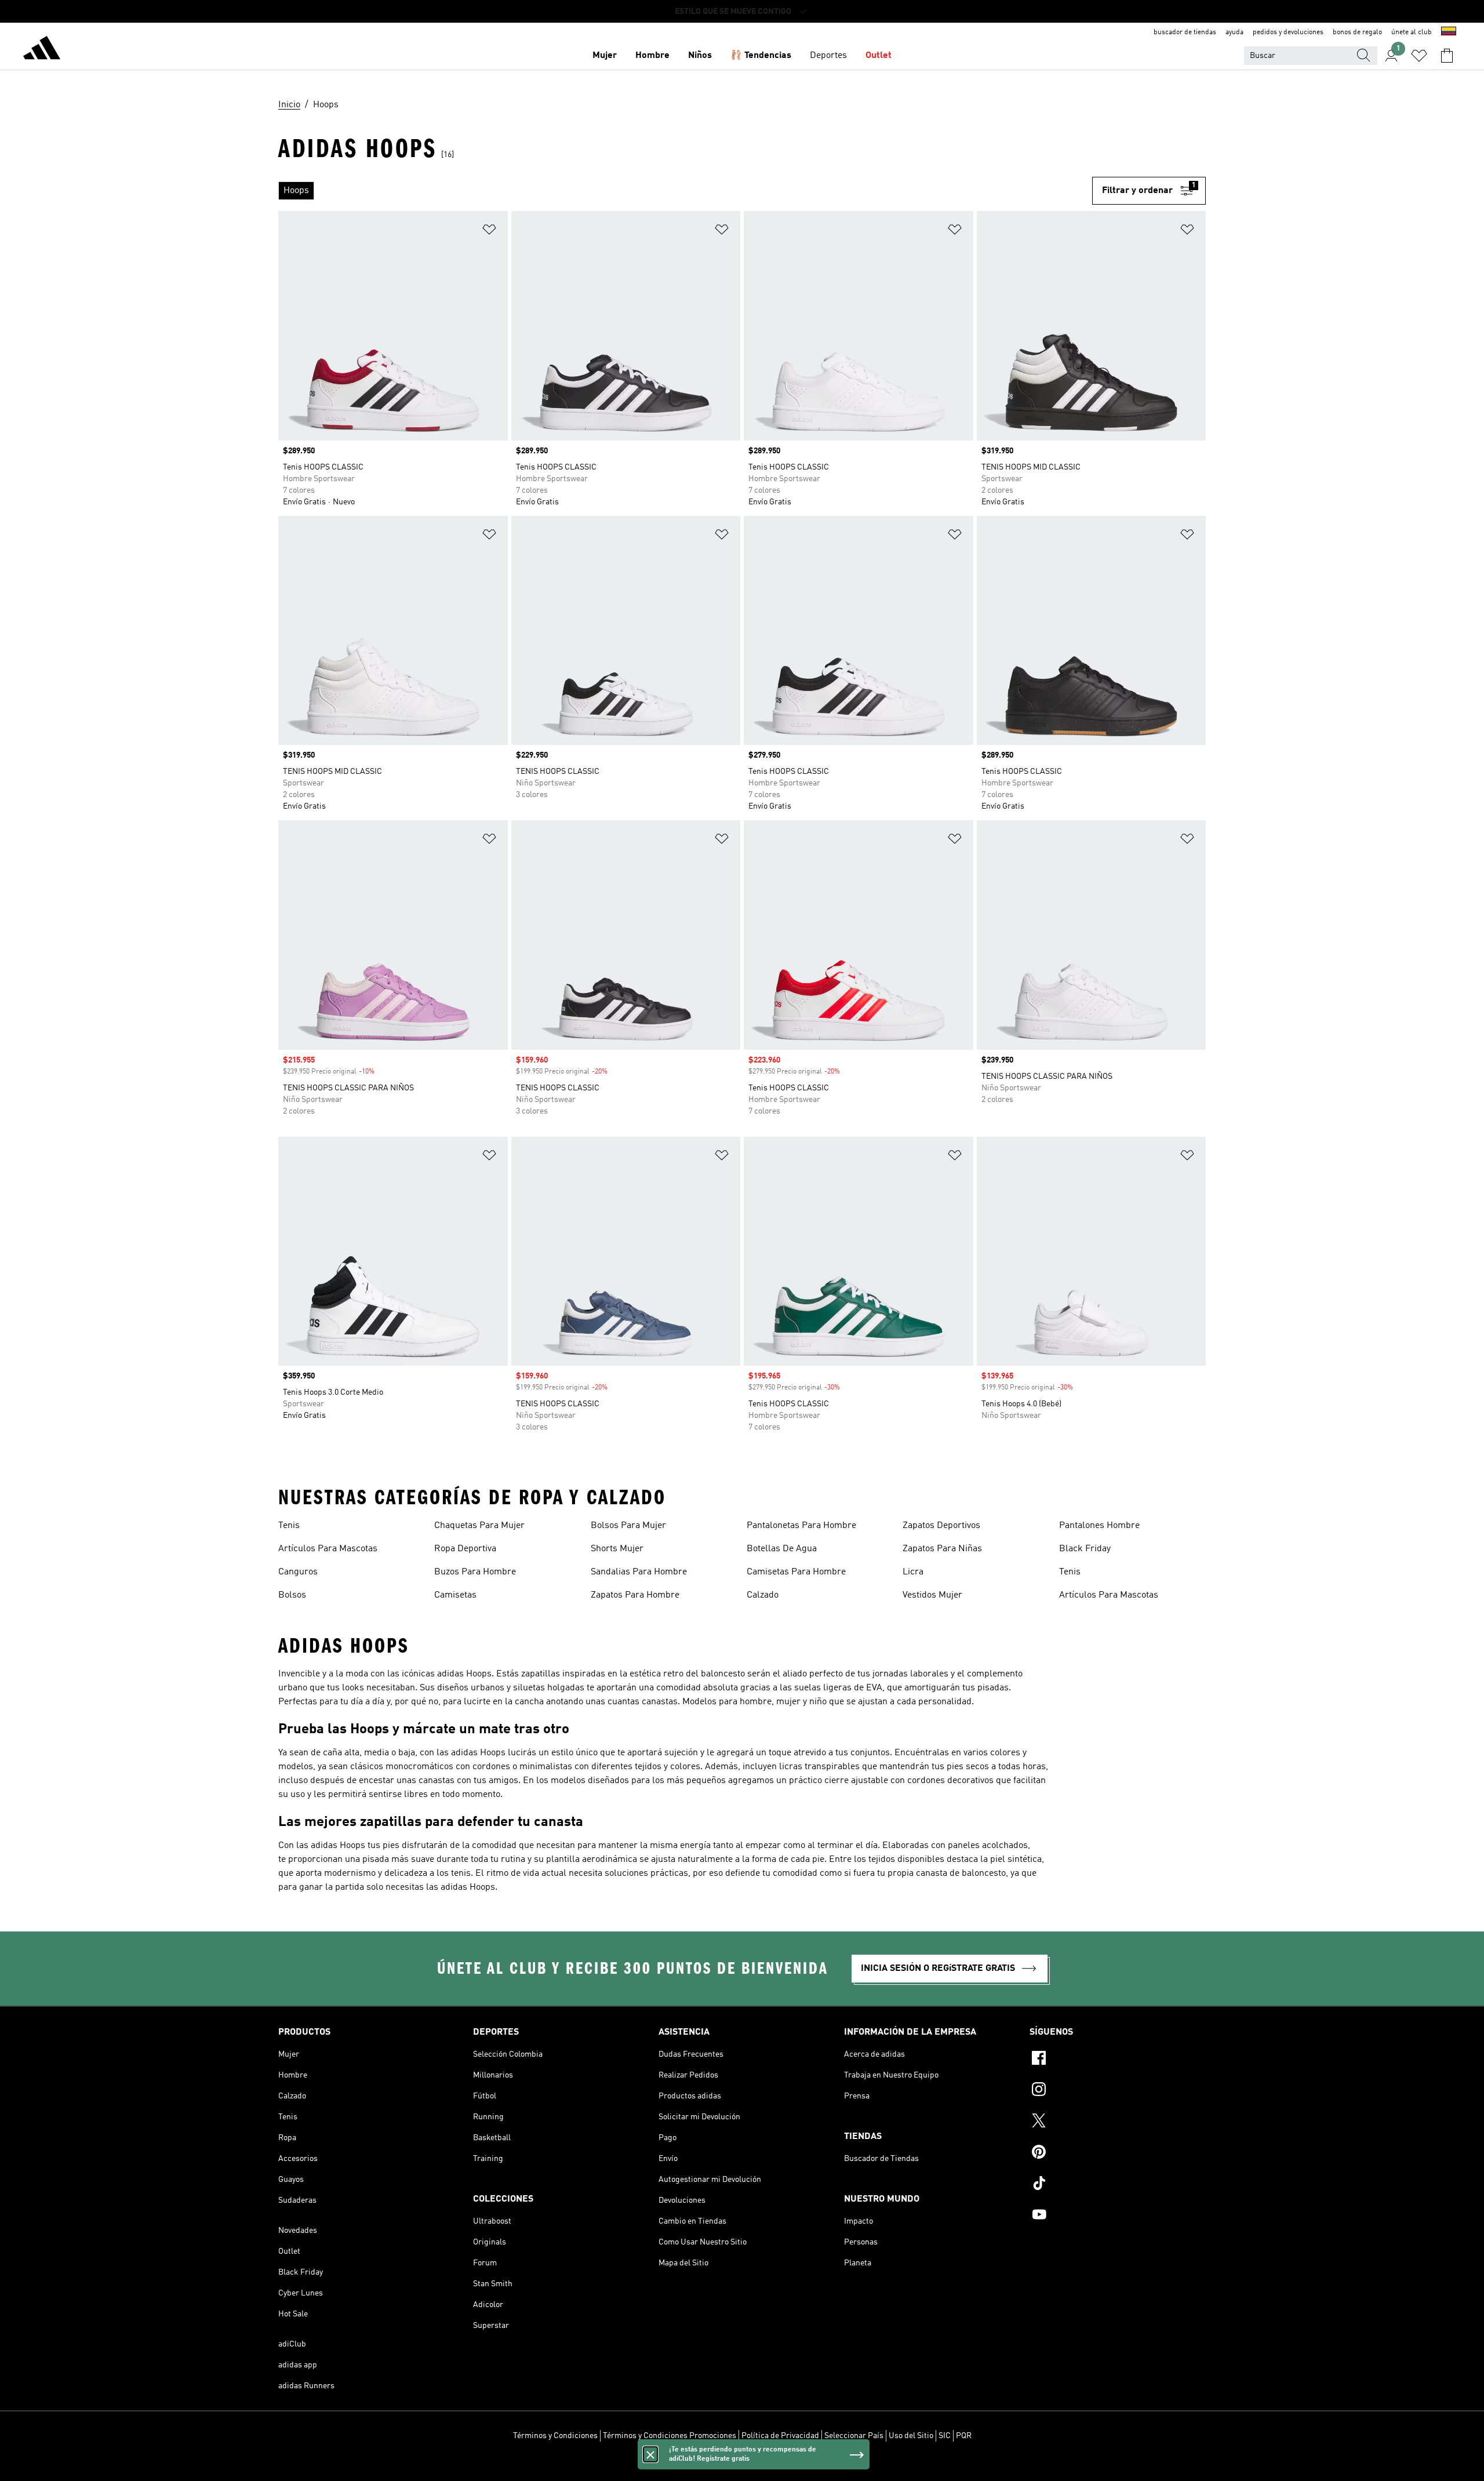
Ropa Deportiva (465, 1549)
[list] (685, 191)
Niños (700, 56)
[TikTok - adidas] (1118, 2185)
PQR (964, 2436)
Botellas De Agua (782, 1549)
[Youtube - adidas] (1118, 2216)
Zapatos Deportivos (941, 1526)
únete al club (1412, 32)
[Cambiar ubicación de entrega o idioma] (1449, 32)
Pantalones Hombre (1099, 1526)
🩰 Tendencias (761, 56)
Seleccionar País (854, 2436)
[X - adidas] (1118, 2122)
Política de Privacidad (780, 2436)
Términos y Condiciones (555, 2436)
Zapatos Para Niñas (942, 1549)
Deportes (828, 56)
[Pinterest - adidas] (1118, 2153)
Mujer (605, 56)
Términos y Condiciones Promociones (670, 2436)
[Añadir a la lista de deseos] (489, 232)
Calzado (763, 1595)
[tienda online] (42, 50)
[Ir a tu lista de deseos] (1419, 56)
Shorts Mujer (617, 1549)
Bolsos (292, 1595)
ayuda (1234, 32)
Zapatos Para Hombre (635, 1595)
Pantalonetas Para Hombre (801, 1526)
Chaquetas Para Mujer (479, 1526)
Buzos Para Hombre (475, 1572)
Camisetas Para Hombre (796, 1572)
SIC (945, 2436)
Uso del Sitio (911, 2436)
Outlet (879, 56)
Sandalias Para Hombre (639, 1572)
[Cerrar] (650, 2454)
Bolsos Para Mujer (628, 1526)
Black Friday (1085, 1549)
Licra (913, 1572)
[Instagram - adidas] (1118, 2091)
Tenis (289, 1526)
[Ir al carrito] (1447, 56)
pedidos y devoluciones (1288, 32)
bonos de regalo (1357, 32)
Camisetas (455, 1595)
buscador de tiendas (1185, 32)
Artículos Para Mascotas (328, 1549)
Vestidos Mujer (932, 1595)
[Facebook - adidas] (1118, 2060)
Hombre (652, 56)
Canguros (298, 1572)
